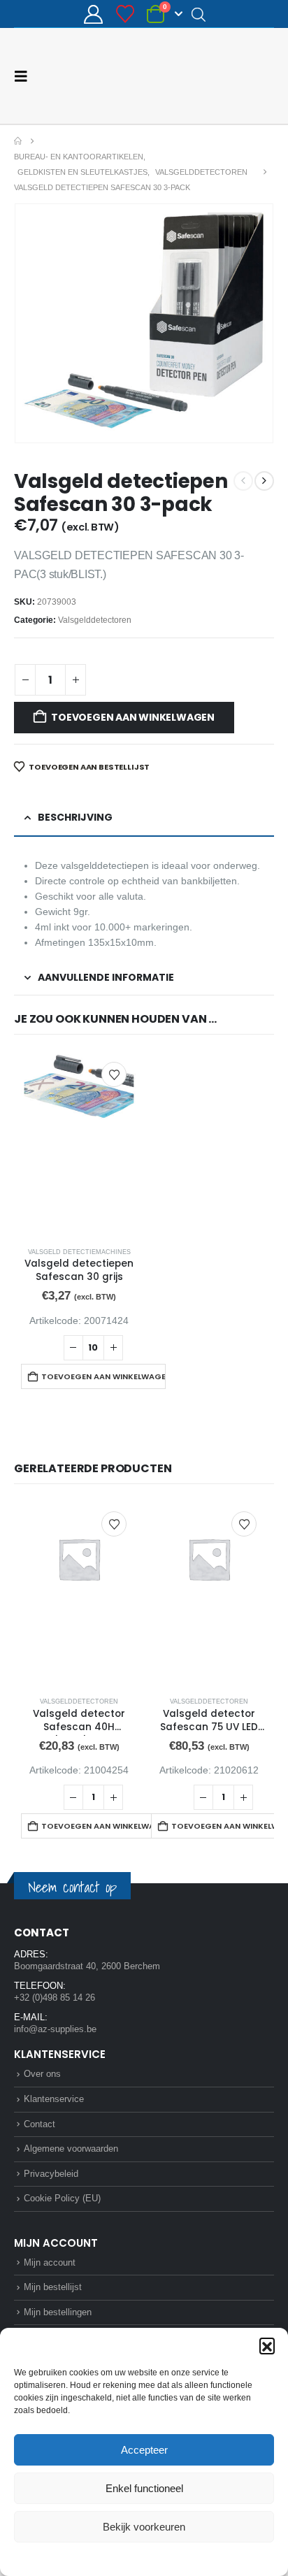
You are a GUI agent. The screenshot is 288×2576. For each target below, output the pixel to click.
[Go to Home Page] (18, 141)
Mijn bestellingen (58, 2312)
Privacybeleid (171, 2558)
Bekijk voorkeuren (144, 2527)
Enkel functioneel (144, 2488)
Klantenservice (54, 2099)
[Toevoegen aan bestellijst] (114, 1074)
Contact (39, 2124)
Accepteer (144, 2450)
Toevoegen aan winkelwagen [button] (103, 1376)
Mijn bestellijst (53, 2287)
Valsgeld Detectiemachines (79, 1252)
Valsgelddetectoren (95, 620)
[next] (264, 481)
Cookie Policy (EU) (62, 2198)
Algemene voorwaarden (71, 2149)
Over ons (42, 2074)
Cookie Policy (111, 2558)
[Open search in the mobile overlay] (199, 14)
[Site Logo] (222, 76)
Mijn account (50, 2262)
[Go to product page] (79, 1144)
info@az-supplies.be (55, 2029)
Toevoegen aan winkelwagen (133, 717)
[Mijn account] (94, 14)
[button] (267, 2345)
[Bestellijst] (125, 14)
